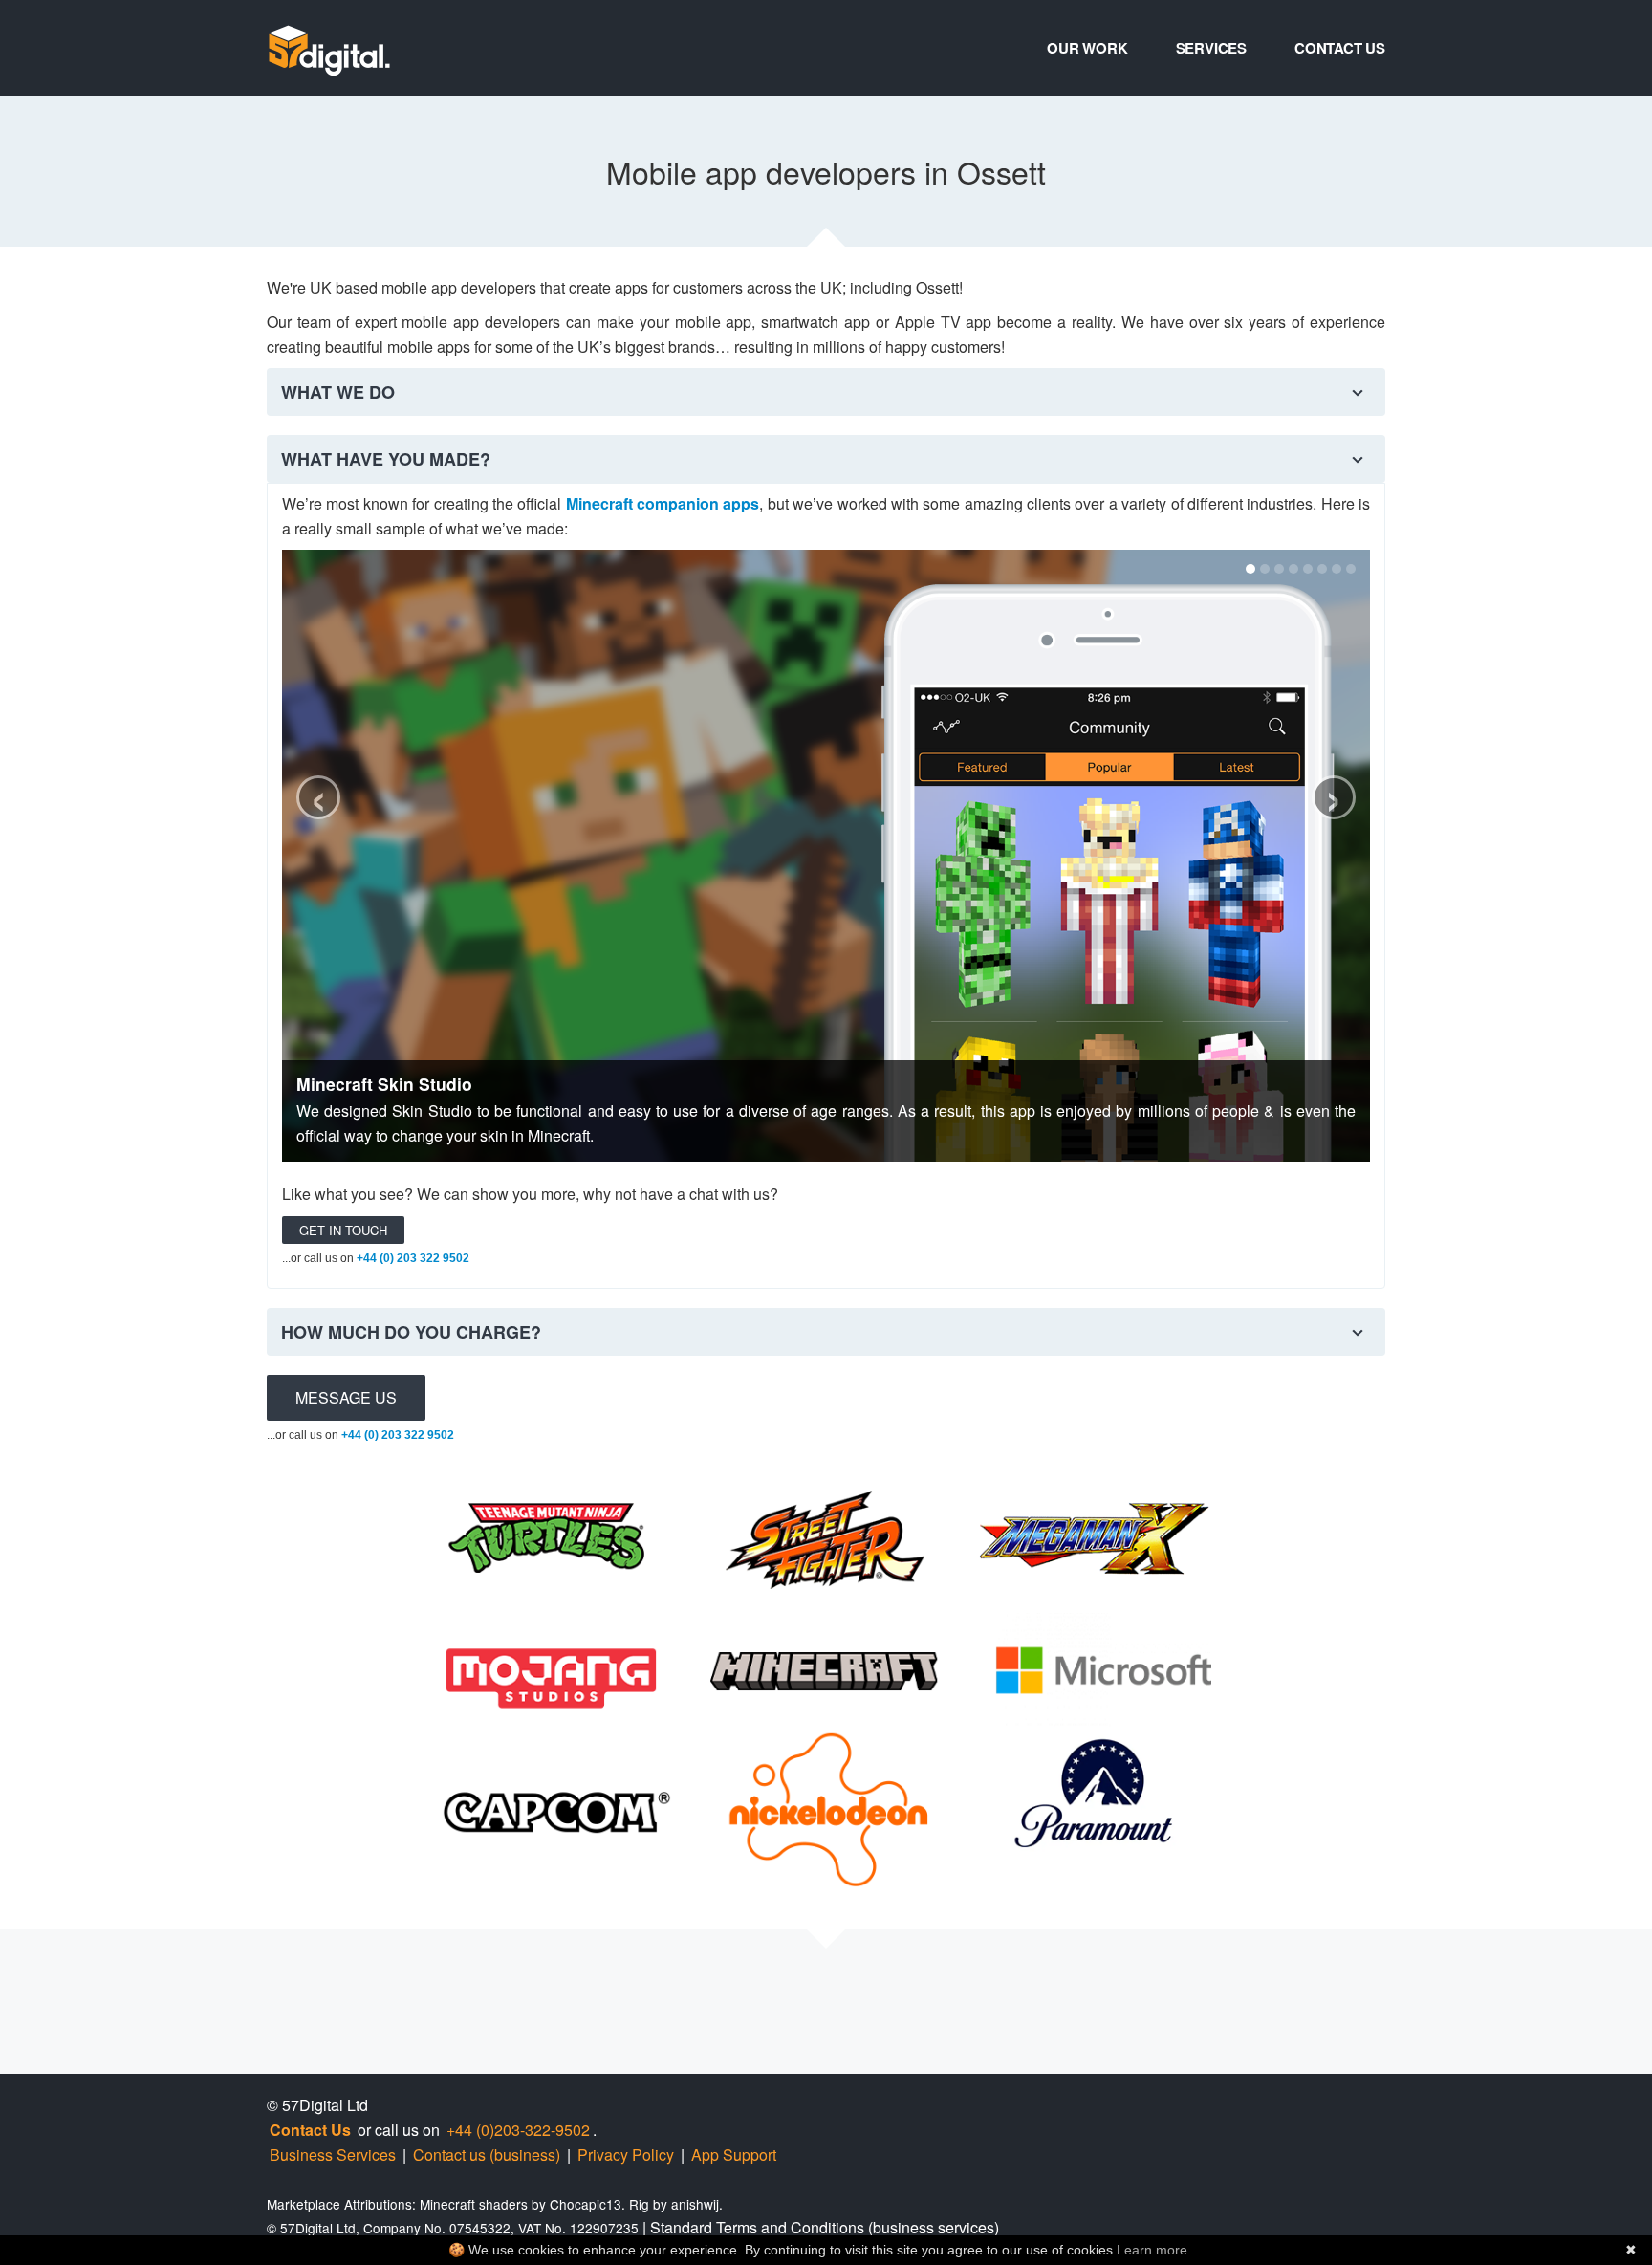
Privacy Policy (626, 2155)
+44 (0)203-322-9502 (518, 2130)
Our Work (1087, 48)
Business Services (333, 2155)
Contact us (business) (487, 2155)
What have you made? (386, 459)
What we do (338, 392)
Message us (346, 1397)
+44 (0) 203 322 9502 (413, 1258)
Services (1211, 48)
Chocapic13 (586, 2204)
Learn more (1152, 2250)
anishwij (695, 2204)
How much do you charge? (411, 1332)
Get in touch (343, 1230)
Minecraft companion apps (663, 503)
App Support (734, 2155)
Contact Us (1340, 48)
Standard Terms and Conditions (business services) (825, 2227)
